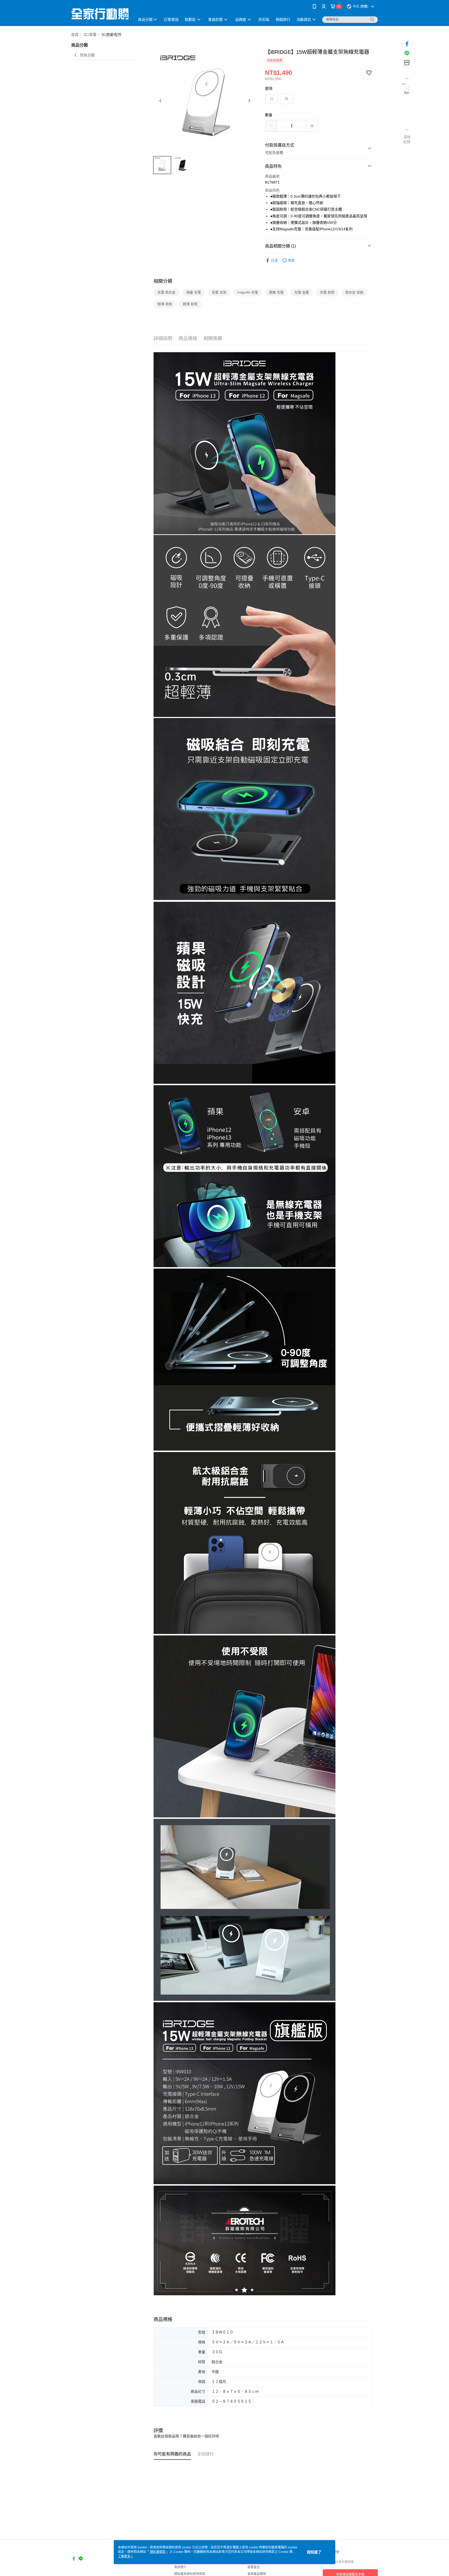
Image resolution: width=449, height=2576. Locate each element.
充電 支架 (219, 292)
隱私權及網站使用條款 (190, 2574)
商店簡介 (180, 2567)
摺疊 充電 (194, 292)
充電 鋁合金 (166, 292)
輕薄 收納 (165, 304)
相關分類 (163, 281)
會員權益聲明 (257, 2574)
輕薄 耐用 (190, 304)
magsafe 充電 (248, 292)
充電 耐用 (327, 292)
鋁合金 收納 (354, 292)
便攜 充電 (276, 292)
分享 (274, 260)
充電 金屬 (302, 292)
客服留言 (254, 2567)
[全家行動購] (100, 14)
